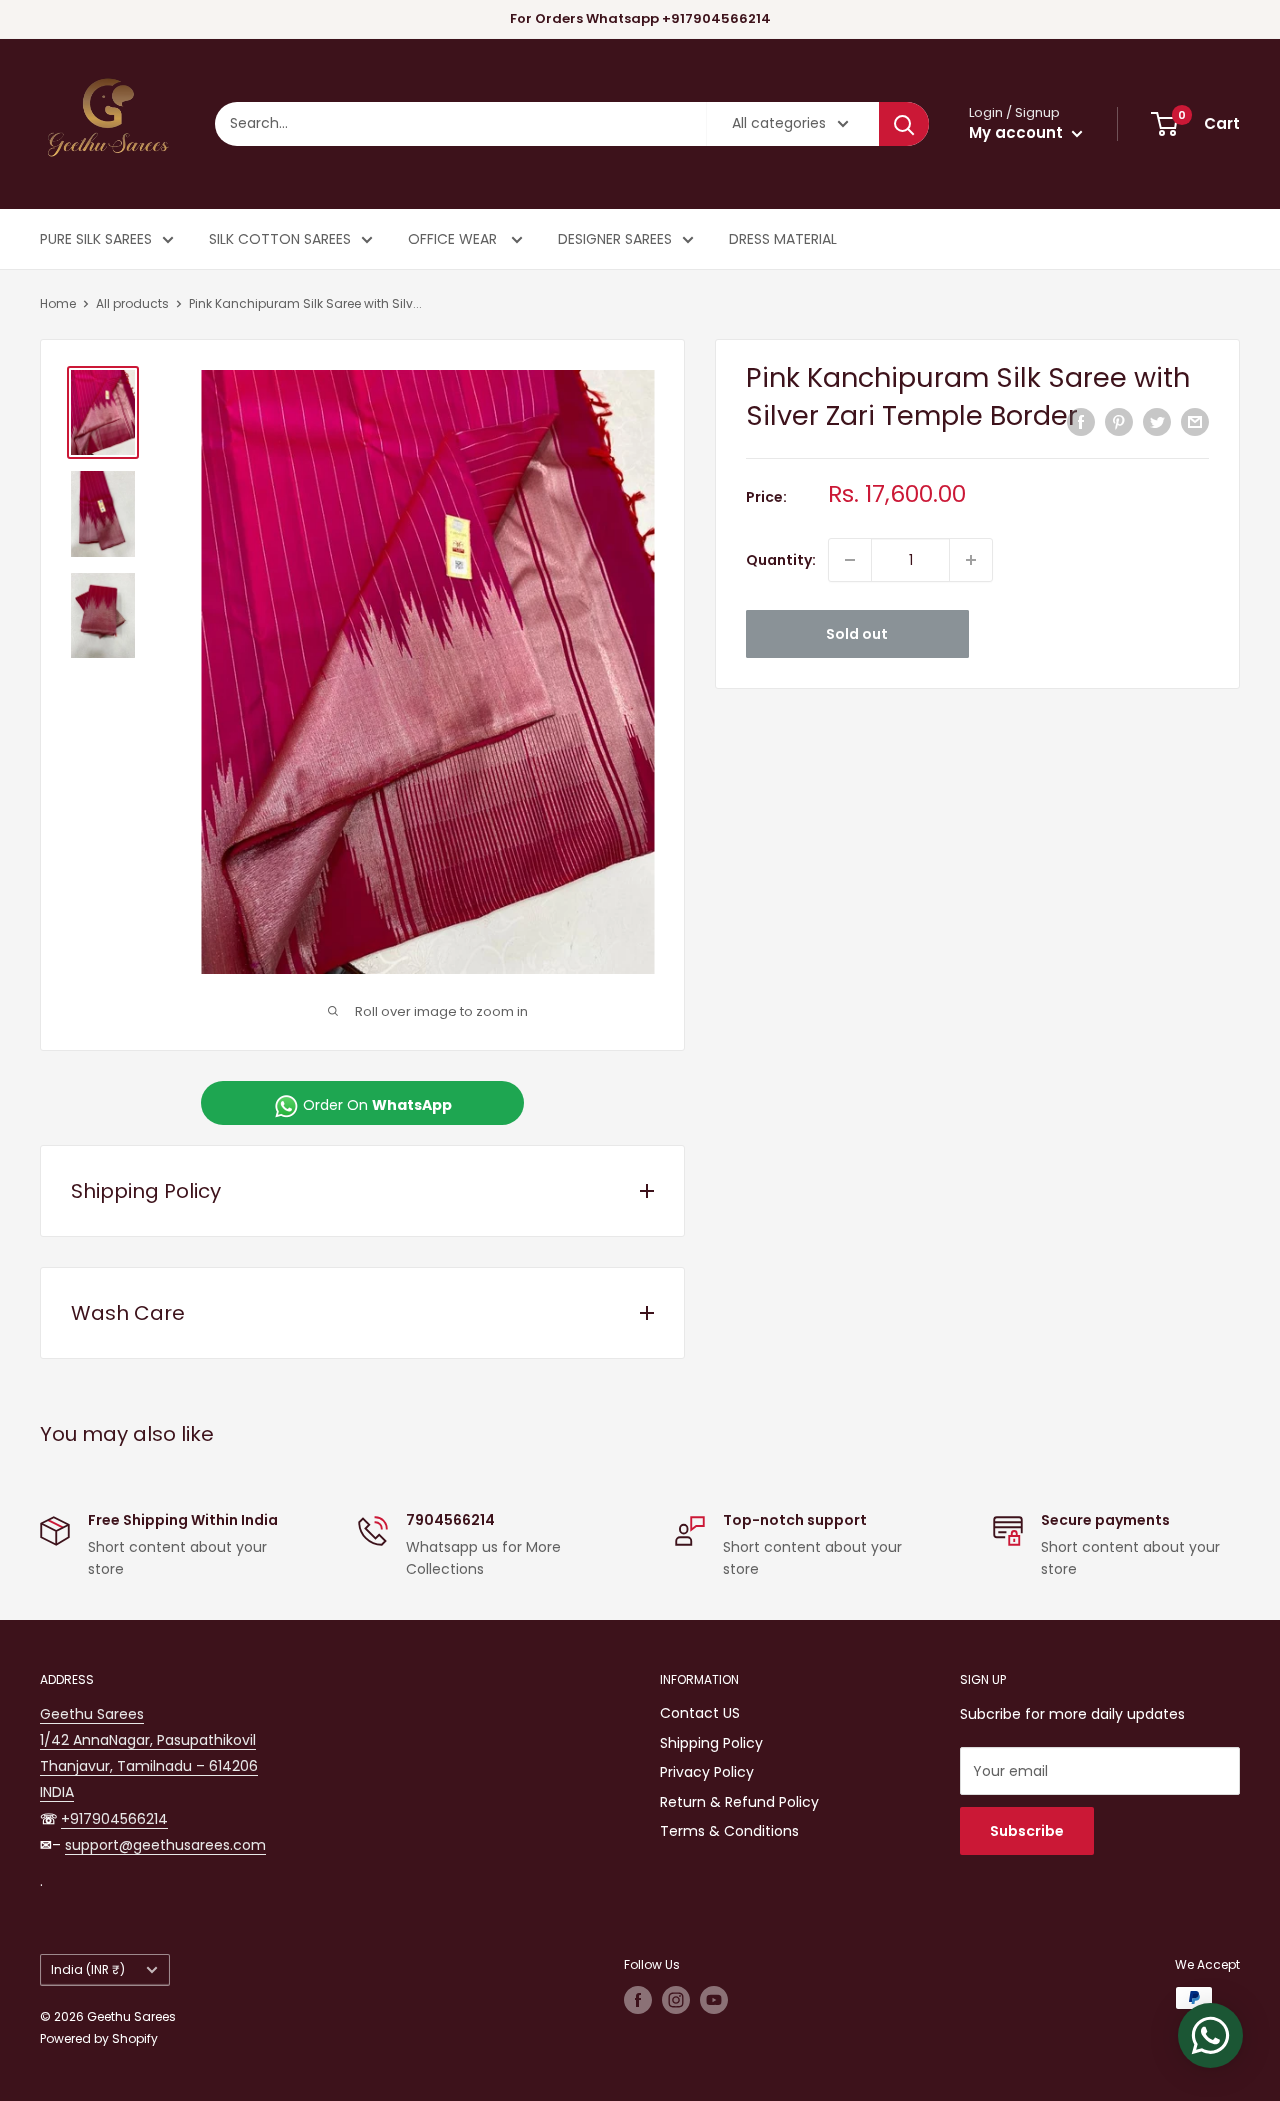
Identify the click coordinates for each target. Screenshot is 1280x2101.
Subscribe (1027, 1831)
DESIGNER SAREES (615, 239)
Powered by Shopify (99, 2038)
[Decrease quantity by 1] (850, 560)
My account (1018, 132)
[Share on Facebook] (1081, 422)
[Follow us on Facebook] (638, 2000)
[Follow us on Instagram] (676, 2000)
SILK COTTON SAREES (280, 239)
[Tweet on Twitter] (1157, 422)
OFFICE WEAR (454, 239)
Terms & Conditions (729, 1831)
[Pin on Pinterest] (1119, 422)
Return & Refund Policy (739, 1802)
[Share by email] (1195, 422)
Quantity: (781, 560)
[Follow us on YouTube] (714, 2000)
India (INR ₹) (88, 1970)
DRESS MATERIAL (783, 239)
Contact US (700, 1713)
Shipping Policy (711, 1743)
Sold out (857, 634)
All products (132, 303)
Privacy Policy (707, 1772)
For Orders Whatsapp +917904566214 (640, 18)
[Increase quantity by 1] (971, 560)
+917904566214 (114, 1819)
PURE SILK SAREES (96, 239)
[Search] (904, 124)
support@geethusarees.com (165, 1845)
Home (58, 303)
